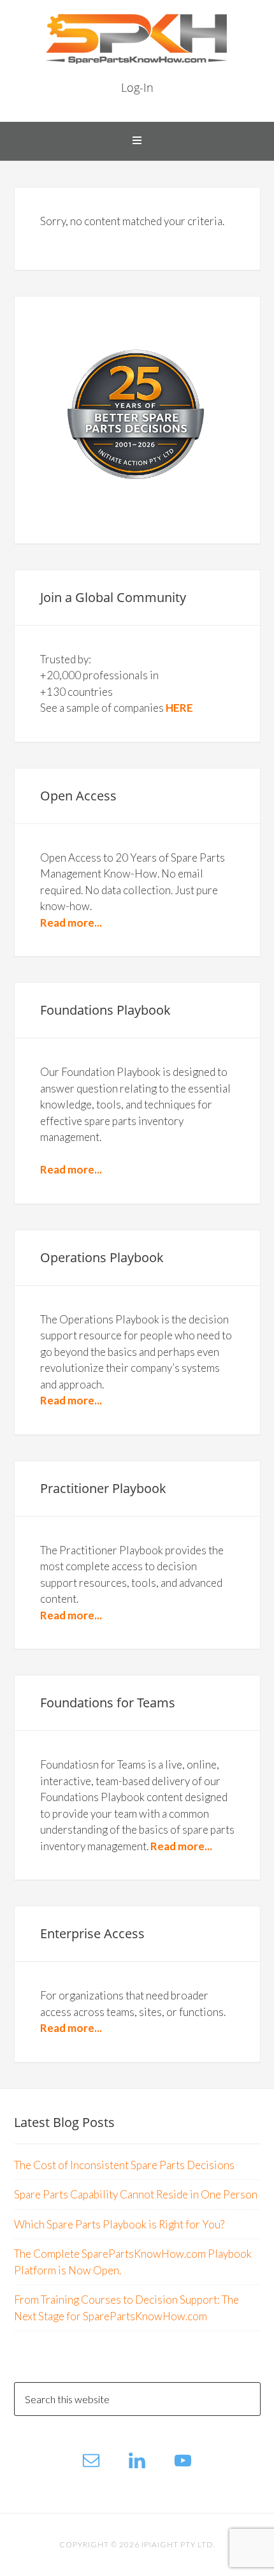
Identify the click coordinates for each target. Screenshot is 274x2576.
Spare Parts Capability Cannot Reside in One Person (136, 2194)
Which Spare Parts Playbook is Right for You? (119, 2224)
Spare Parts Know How (137, 38)
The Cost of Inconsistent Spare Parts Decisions (124, 2165)
